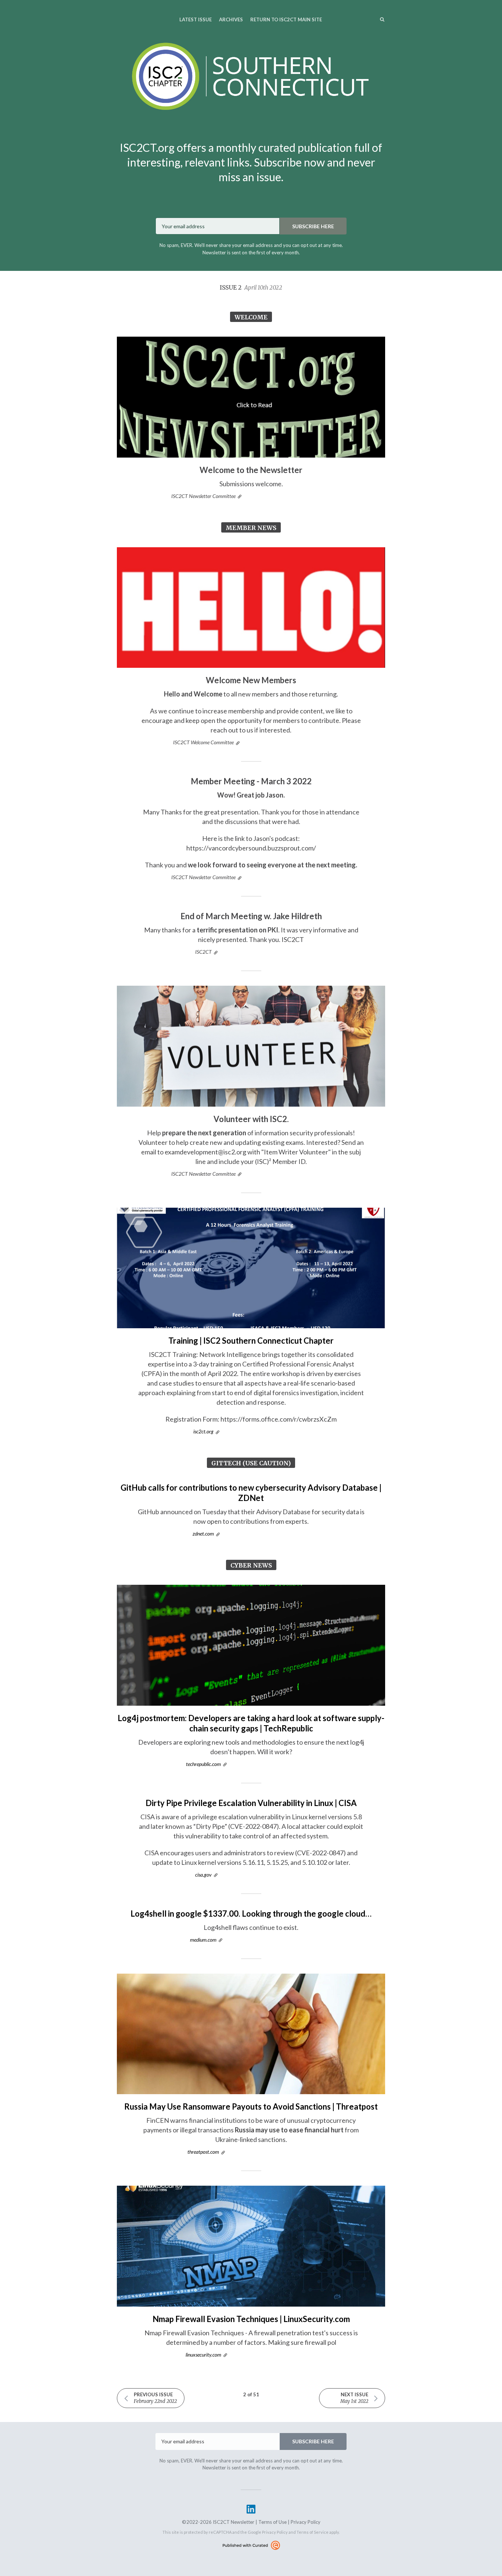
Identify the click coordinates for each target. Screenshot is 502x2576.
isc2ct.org (203, 1431)
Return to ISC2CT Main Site (286, 19)
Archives (231, 19)
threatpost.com (203, 2152)
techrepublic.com (203, 1764)
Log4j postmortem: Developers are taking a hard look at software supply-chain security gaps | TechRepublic (251, 1723)
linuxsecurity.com (203, 2355)
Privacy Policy (306, 2522)
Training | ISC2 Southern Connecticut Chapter (251, 1341)
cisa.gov (203, 1875)
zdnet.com (203, 1534)
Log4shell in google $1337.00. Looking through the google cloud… (251, 1914)
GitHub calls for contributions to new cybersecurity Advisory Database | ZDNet (251, 1493)
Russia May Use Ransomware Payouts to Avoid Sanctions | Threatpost (251, 2106)
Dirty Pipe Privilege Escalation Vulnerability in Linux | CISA (251, 1803)
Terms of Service (313, 2532)
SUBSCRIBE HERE (313, 226)
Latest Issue (196, 19)
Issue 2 (251, 287)
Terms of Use (272, 2522)
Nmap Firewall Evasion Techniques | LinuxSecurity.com (251, 2319)
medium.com (203, 1940)
